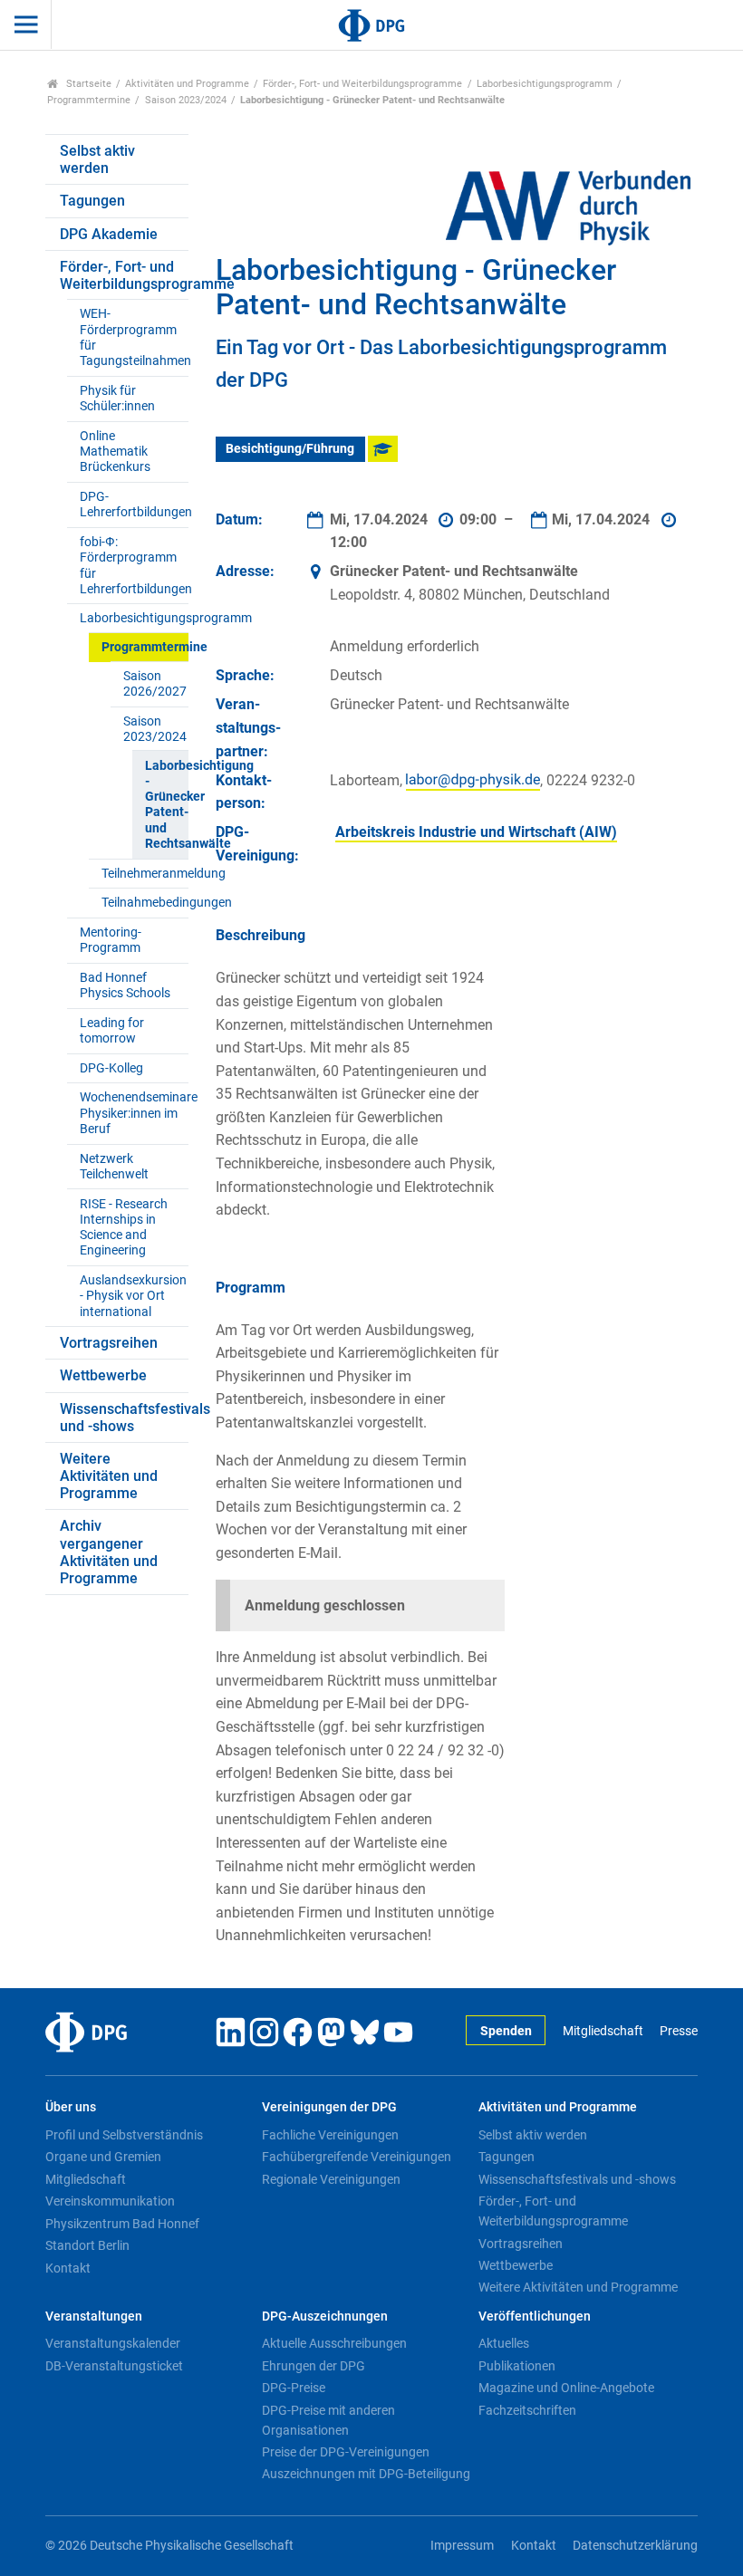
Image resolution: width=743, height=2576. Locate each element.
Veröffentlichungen (535, 2316)
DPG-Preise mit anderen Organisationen (328, 2420)
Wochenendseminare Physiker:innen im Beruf (134, 1113)
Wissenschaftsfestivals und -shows (124, 1418)
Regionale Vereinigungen (331, 2179)
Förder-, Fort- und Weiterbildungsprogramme (362, 84)
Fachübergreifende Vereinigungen (357, 2157)
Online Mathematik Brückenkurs (115, 452)
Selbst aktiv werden (97, 159)
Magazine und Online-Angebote (566, 2388)
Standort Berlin (87, 2245)
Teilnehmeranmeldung (145, 874)
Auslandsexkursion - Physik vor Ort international (133, 1296)
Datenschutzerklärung (635, 2546)
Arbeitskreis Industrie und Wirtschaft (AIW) (476, 832)
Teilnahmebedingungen (145, 903)
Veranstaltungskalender (113, 2343)
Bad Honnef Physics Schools (125, 985)
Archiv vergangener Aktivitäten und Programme (109, 1552)
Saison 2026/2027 (155, 684)
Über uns (71, 2107)
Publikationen (517, 2366)
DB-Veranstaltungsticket (114, 2366)
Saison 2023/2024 (186, 100)
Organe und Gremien (103, 2157)
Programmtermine (89, 100)
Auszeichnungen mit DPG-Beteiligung (366, 2474)
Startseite (87, 84)
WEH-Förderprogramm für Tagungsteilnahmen (134, 337)
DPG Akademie (109, 234)
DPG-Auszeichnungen (325, 2316)
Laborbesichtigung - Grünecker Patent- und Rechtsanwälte (166, 805)
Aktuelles (504, 2343)
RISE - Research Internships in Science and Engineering (124, 1228)
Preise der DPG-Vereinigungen (346, 2452)
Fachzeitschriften (527, 2410)
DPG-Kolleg (111, 1068)
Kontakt (68, 2268)
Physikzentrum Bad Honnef (122, 2224)
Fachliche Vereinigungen (330, 2135)
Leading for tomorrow (112, 1031)
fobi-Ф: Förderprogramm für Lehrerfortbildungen (134, 566)
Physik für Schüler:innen (117, 399)
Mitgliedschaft (603, 2031)
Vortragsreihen (109, 1343)
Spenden (506, 2031)
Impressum (462, 2546)
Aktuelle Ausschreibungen (334, 2343)
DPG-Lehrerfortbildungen (134, 505)
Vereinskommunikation (110, 2201)
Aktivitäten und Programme (187, 84)
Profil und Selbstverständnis (124, 2135)
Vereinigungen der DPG (329, 2107)
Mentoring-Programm (111, 940)
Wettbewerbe (103, 1375)
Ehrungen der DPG (314, 2366)
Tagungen (92, 201)
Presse (679, 2031)
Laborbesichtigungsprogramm (545, 84)
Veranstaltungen (94, 2316)
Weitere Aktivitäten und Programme (109, 1476)
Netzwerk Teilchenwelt (114, 1167)
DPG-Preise (294, 2388)
